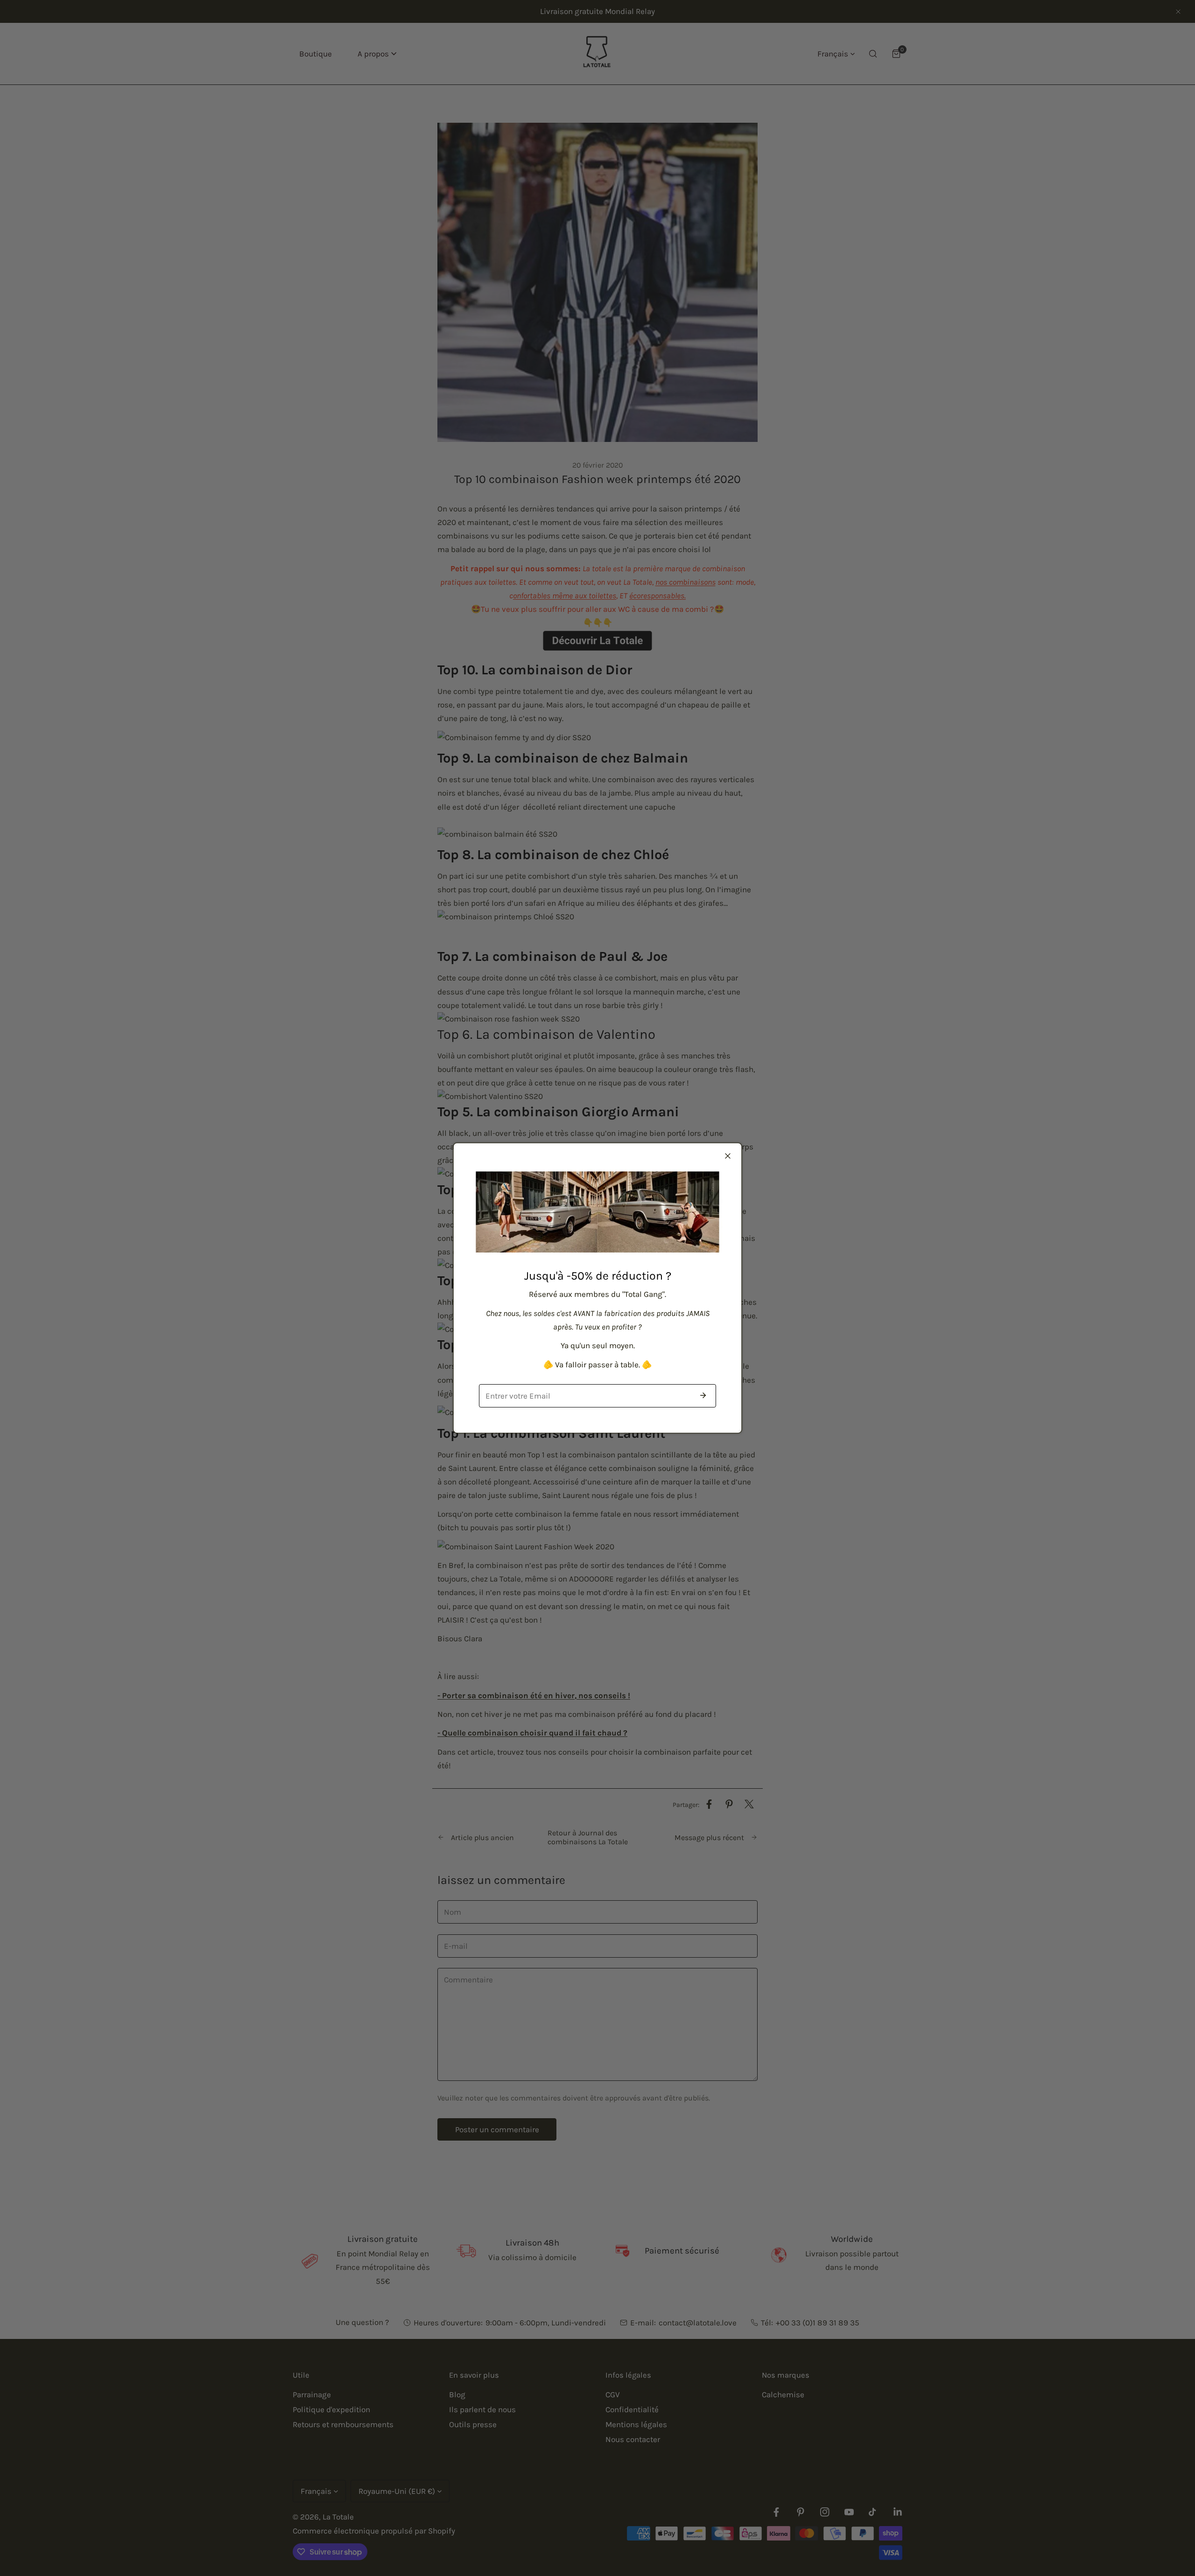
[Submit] (703, 1395)
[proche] (728, 1156)
